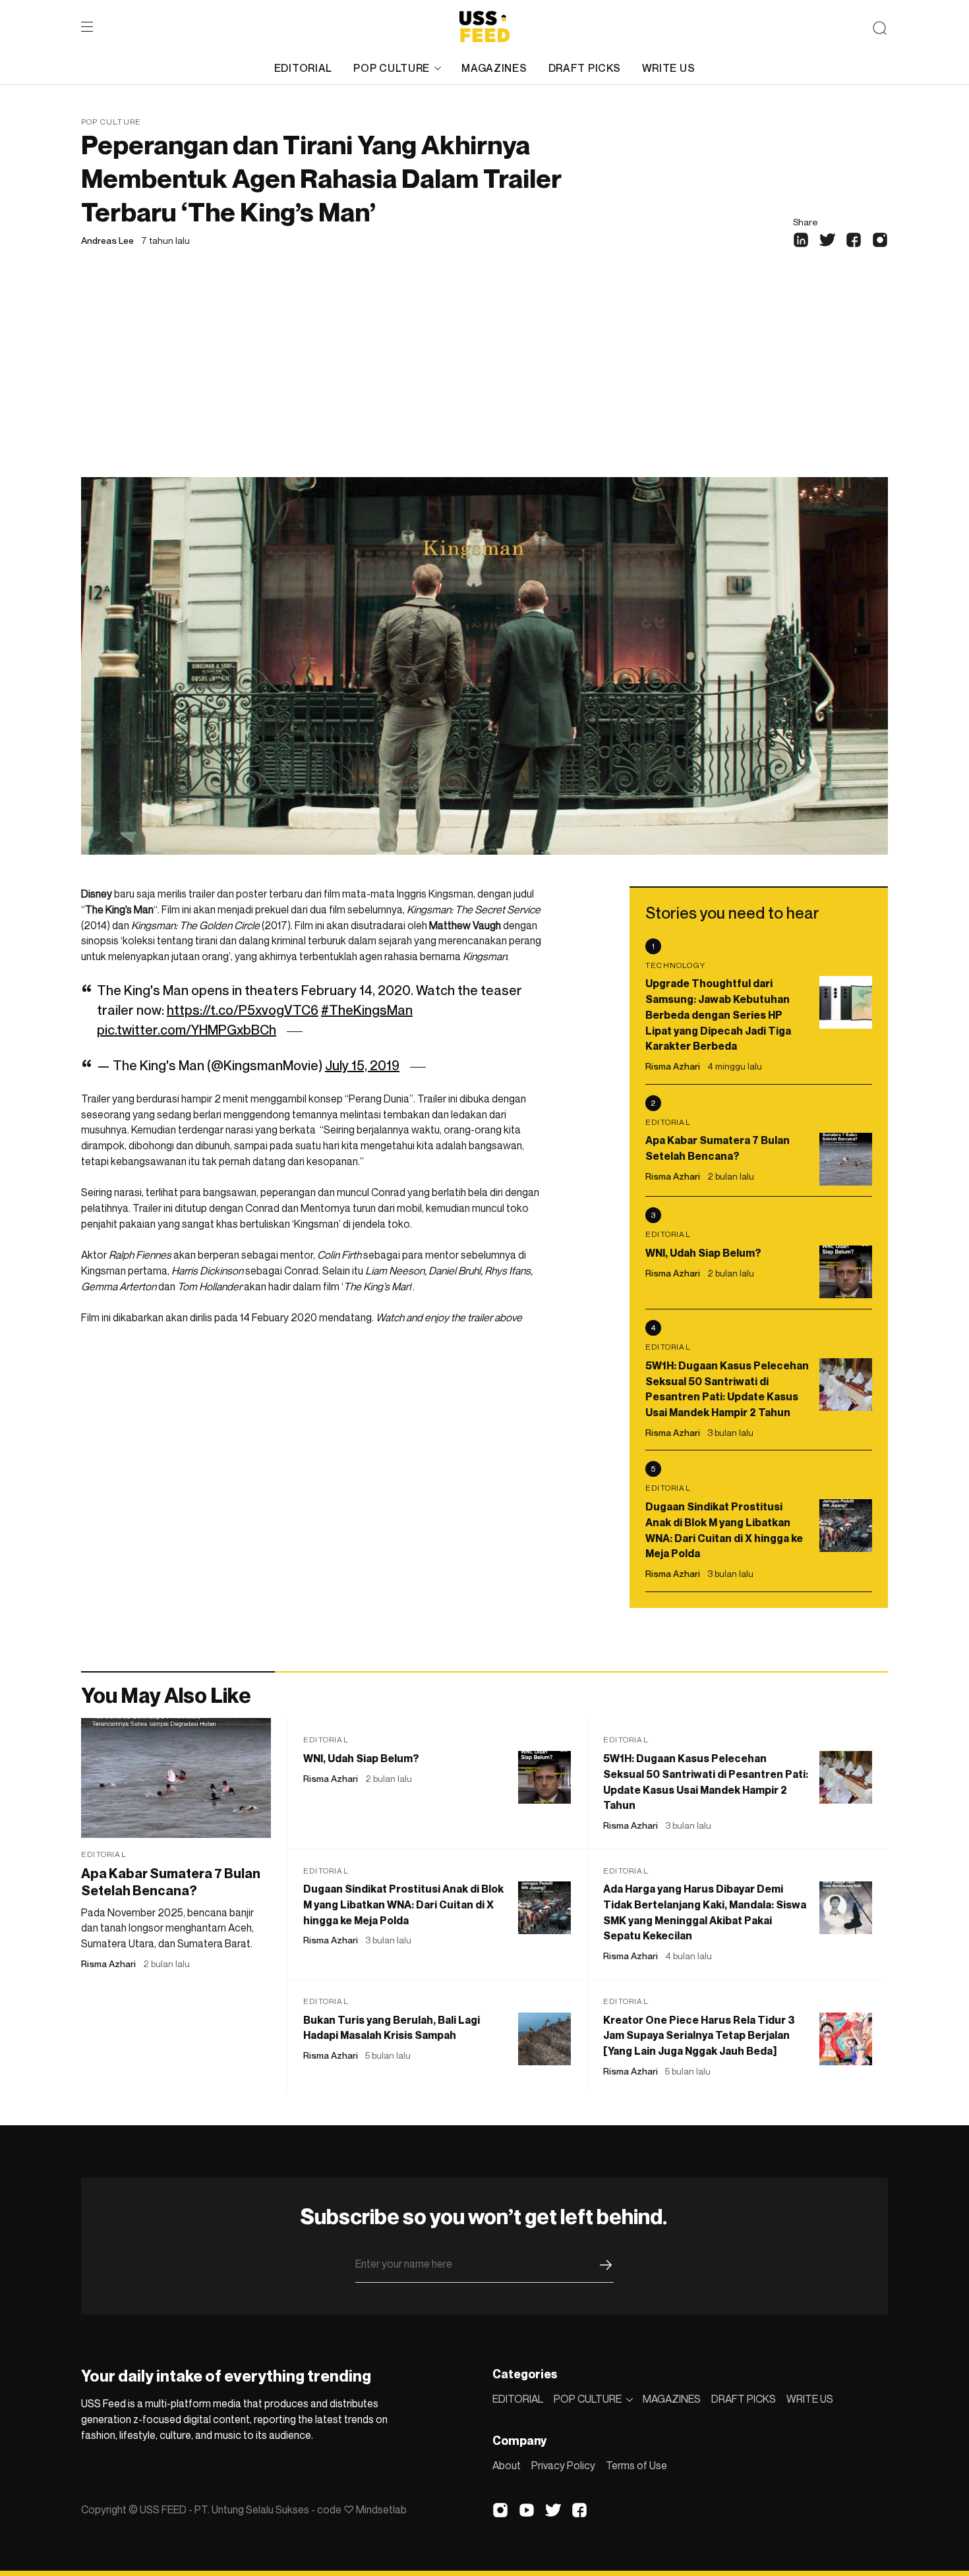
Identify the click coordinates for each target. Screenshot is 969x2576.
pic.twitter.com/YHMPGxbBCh (187, 1030)
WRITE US (669, 68)
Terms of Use (636, 2465)
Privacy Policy (563, 2465)
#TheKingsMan (367, 1010)
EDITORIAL (303, 68)
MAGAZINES (494, 68)
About (507, 2465)
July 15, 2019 (362, 1066)
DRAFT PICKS (585, 68)
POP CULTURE (392, 68)
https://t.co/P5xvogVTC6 (243, 1010)
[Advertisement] (484, 378)
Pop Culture (111, 122)
